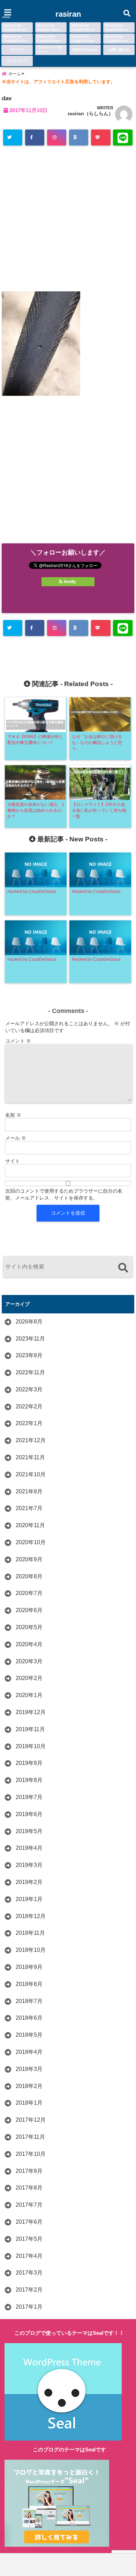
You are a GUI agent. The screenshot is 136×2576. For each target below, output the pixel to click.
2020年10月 (31, 1542)
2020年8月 (29, 1576)
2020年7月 (29, 1593)
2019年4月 (29, 1848)
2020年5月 (29, 1627)
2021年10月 (31, 1474)
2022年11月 (30, 1372)
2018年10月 (31, 1950)
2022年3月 (29, 1389)
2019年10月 (31, 1746)
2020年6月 (29, 1610)
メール (16, 1138)
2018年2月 (29, 2086)
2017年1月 (29, 2307)
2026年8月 (29, 1322)
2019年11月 (30, 1729)
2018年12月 (31, 1916)
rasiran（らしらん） (90, 113)
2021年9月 (29, 1491)
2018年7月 (29, 2001)
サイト (13, 1161)
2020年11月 (30, 1525)
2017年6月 (29, 2222)
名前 (13, 1115)
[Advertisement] (68, 219)
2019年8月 (29, 1780)
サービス (17, 50)
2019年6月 (29, 1814)
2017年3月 (29, 2273)
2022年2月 (29, 1407)
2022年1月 (29, 1423)
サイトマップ (17, 61)
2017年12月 (31, 2120)
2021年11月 (30, 1457)
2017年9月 (29, 2171)
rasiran (68, 14)
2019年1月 (29, 1899)
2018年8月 (29, 1984)
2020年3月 (29, 1661)
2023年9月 (29, 1355)
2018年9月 (29, 1967)
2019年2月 (29, 1882)
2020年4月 (29, 1644)
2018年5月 (29, 2035)
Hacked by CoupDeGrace (15, 27)
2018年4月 (29, 2052)
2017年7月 (29, 2205)
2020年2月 (29, 1678)
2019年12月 (31, 1712)
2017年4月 (29, 2256)
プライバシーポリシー (49, 50)
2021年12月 (31, 1440)
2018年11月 (30, 1933)
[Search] (123, 1268)
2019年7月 (29, 1797)
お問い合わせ (119, 50)
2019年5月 (29, 1831)
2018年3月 (29, 2069)
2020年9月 (29, 1559)
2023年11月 (30, 1339)
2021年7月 (29, 1508)
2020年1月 (29, 1695)
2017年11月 (30, 2137)
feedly (70, 582)
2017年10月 (31, 2154)
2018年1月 (29, 2103)
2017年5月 (29, 2239)
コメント (18, 1041)
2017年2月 (29, 2290)
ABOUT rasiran (85, 50)
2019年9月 (29, 1763)
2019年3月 (29, 1865)
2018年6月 (29, 2018)
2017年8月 (29, 2188)
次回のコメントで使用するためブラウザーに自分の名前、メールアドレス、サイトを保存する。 (64, 1194)
